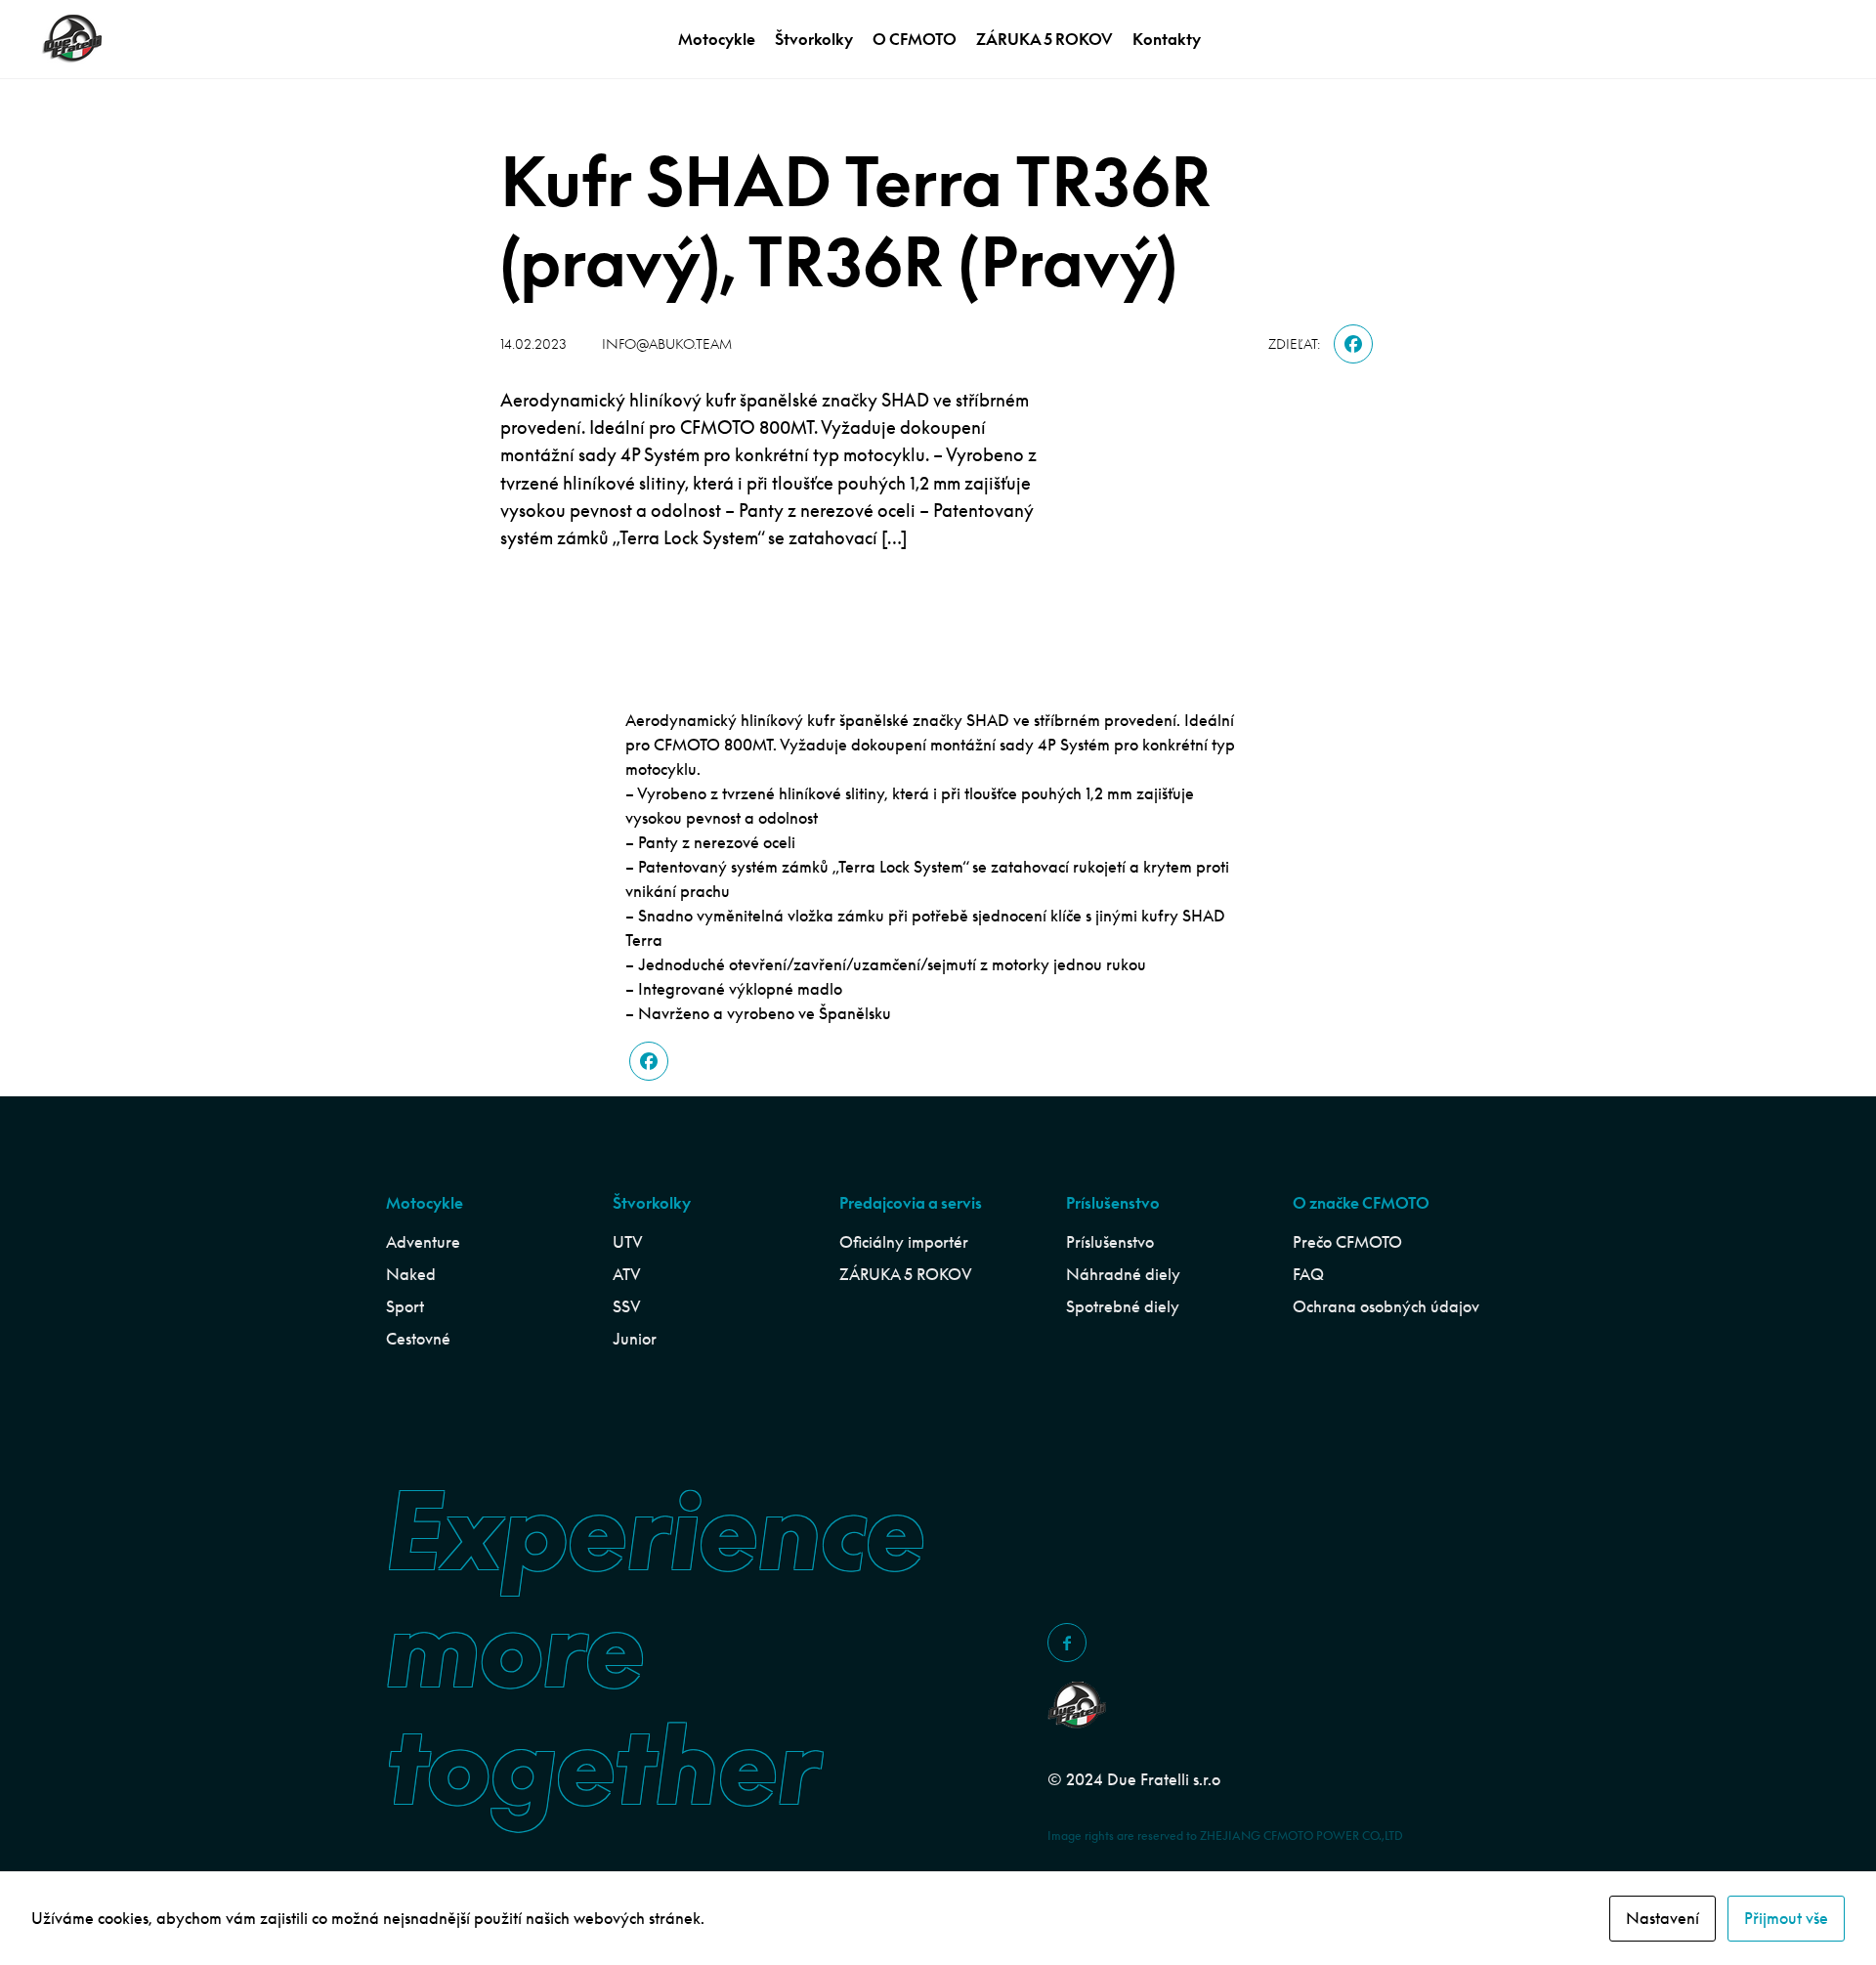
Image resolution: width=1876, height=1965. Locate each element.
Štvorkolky (814, 39)
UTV (628, 1242)
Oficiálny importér (904, 1242)
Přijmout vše (1786, 1918)
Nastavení (1663, 1918)
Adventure (423, 1242)
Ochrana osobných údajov (1386, 1306)
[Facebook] (1353, 344)
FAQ (1308, 1274)
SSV (627, 1306)
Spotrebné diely (1123, 1306)
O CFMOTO (915, 39)
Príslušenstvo (1110, 1242)
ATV (627, 1274)
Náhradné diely (1123, 1274)
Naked (411, 1274)
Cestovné (418, 1339)
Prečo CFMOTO (1347, 1242)
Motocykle (717, 39)
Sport (405, 1306)
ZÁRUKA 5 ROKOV (1045, 39)
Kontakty (1167, 39)
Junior (635, 1339)
